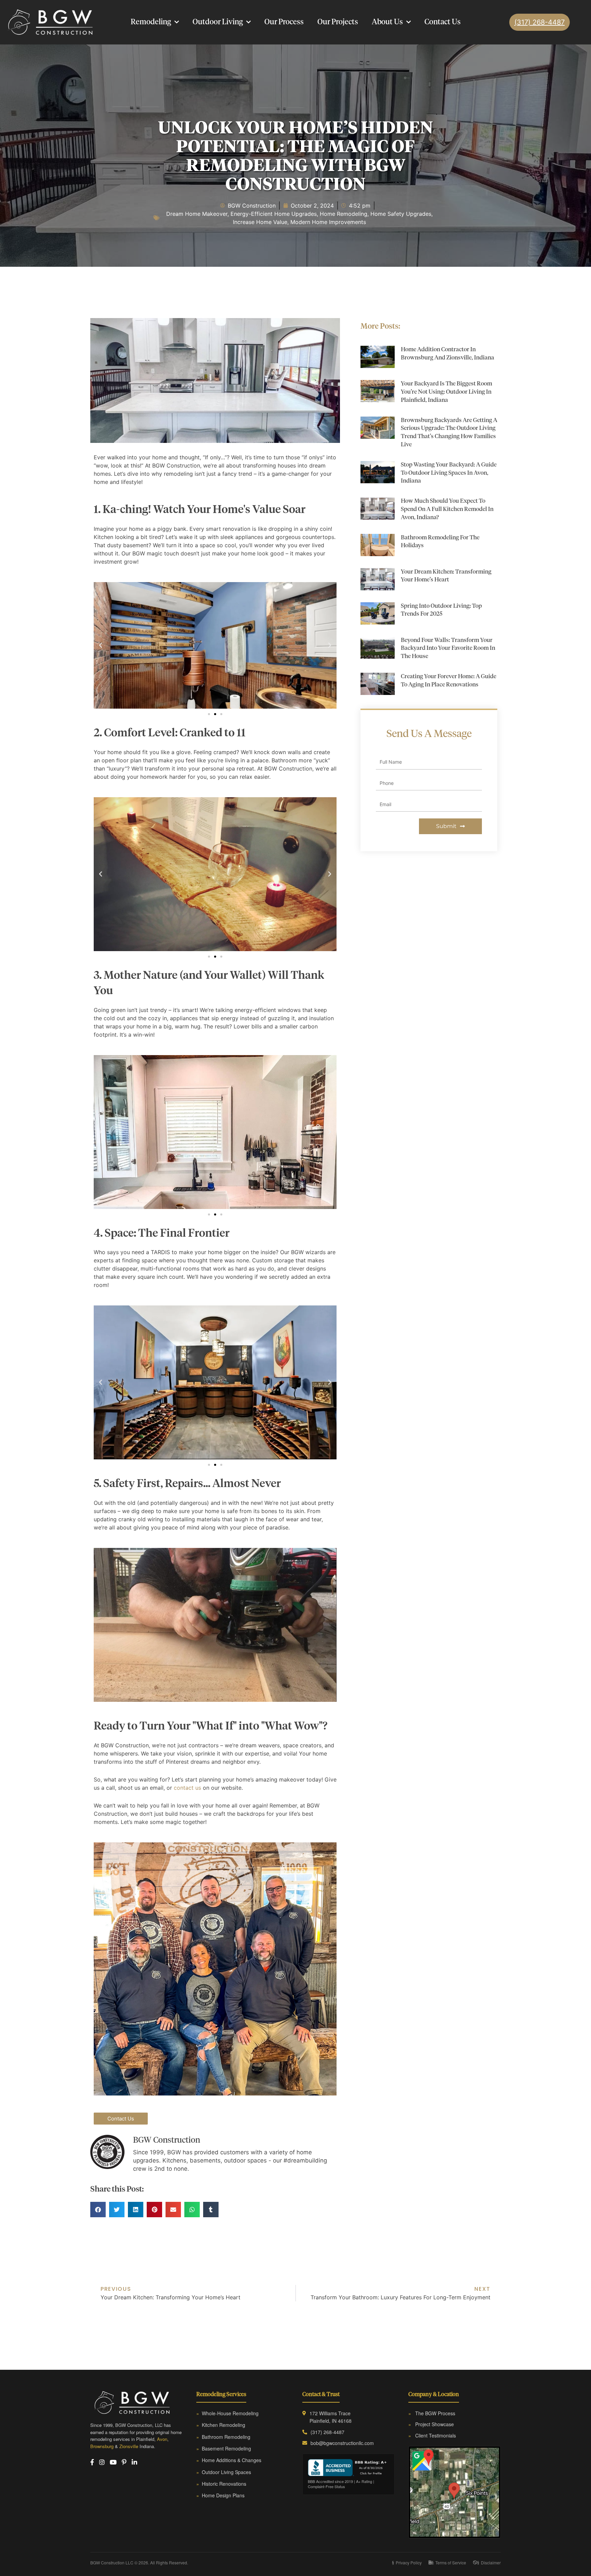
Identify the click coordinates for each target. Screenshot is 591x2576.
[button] (101, 645)
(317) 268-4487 (327, 2432)
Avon (162, 2439)
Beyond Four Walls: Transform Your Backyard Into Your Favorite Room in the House (448, 649)
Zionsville (129, 2446)
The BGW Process (432, 2413)
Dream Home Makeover (197, 214)
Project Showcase (431, 2424)
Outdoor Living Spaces (224, 2472)
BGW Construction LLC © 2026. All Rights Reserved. (139, 2562)
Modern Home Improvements (328, 222)
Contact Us (443, 22)
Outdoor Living (218, 22)
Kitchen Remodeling (221, 2425)
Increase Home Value (260, 222)
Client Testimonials (432, 2435)
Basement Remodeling (224, 2448)
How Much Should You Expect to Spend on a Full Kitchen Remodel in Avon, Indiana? (447, 509)
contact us (187, 1788)
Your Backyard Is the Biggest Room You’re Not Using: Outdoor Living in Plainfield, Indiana (446, 392)
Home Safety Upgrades (401, 214)
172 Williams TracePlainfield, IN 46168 (331, 2417)
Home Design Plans (220, 2495)
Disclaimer (489, 2562)
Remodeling (151, 22)
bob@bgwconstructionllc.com (342, 2443)
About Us (387, 22)
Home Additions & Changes (229, 2460)
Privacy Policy (407, 2562)
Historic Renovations (221, 2484)
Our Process (284, 22)
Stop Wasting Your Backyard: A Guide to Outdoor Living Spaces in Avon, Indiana (449, 473)
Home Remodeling (344, 214)
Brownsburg (102, 2446)
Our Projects (338, 22)
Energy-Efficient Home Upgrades (274, 214)
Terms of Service (449, 2562)
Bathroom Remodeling (223, 2437)
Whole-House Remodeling (227, 2413)
